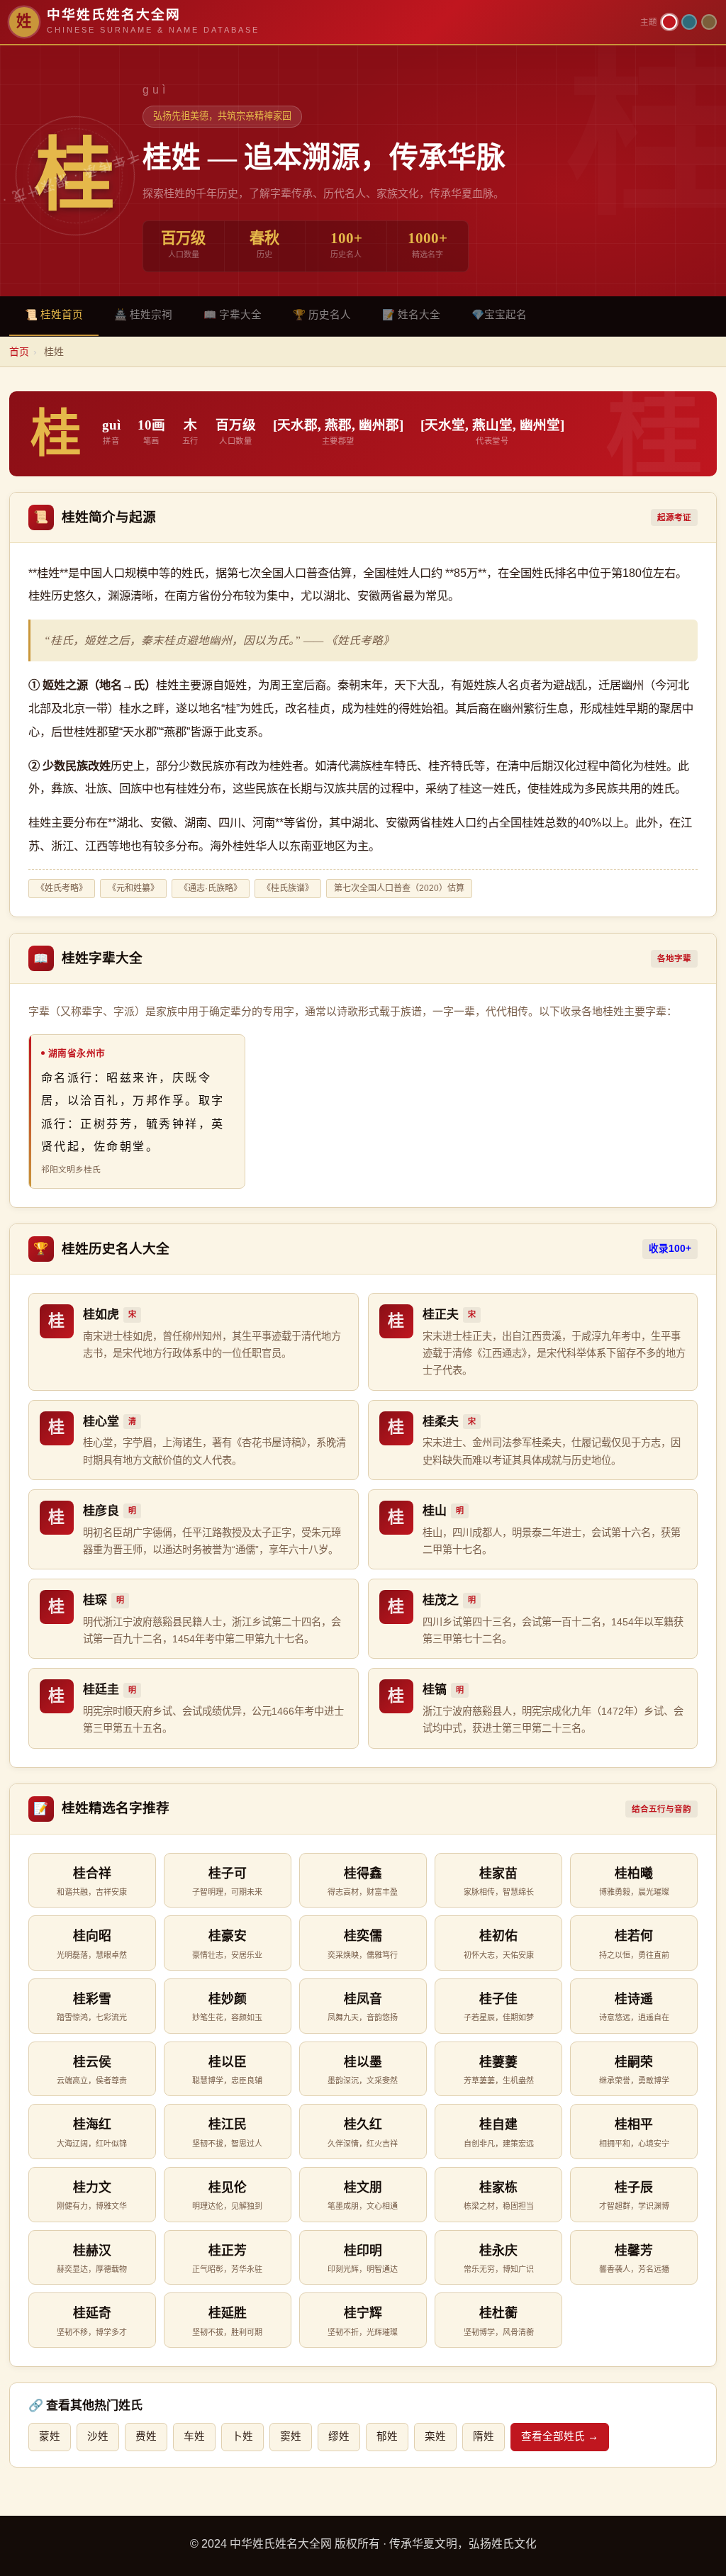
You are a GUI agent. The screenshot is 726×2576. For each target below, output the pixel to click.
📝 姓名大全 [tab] (411, 315)
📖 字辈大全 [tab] (233, 315)
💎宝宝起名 (499, 315)
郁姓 (387, 2436)
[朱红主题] (669, 22)
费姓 (146, 2436)
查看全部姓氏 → (560, 2436)
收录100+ (670, 1249)
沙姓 (98, 2436)
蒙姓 (50, 2436)
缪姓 (339, 2436)
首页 (19, 352)
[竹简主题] (709, 22)
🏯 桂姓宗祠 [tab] (143, 315)
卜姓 (242, 2436)
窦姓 (291, 2436)
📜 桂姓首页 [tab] (54, 315)
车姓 (194, 2436)
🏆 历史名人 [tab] (322, 315)
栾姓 (435, 2436)
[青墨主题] (689, 22)
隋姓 (484, 2436)
